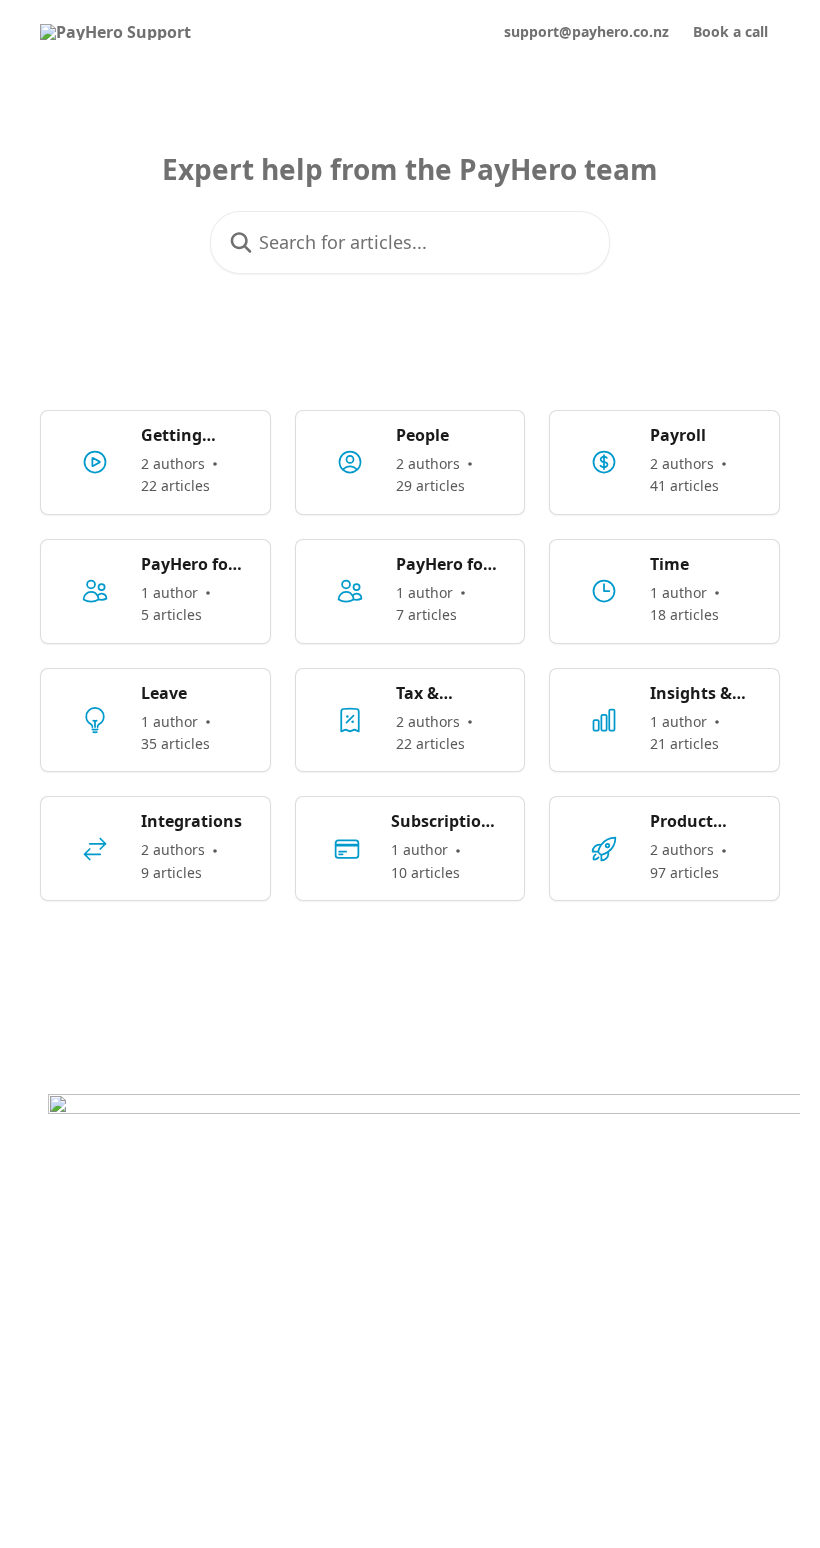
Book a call (730, 32)
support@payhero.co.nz (586, 32)
